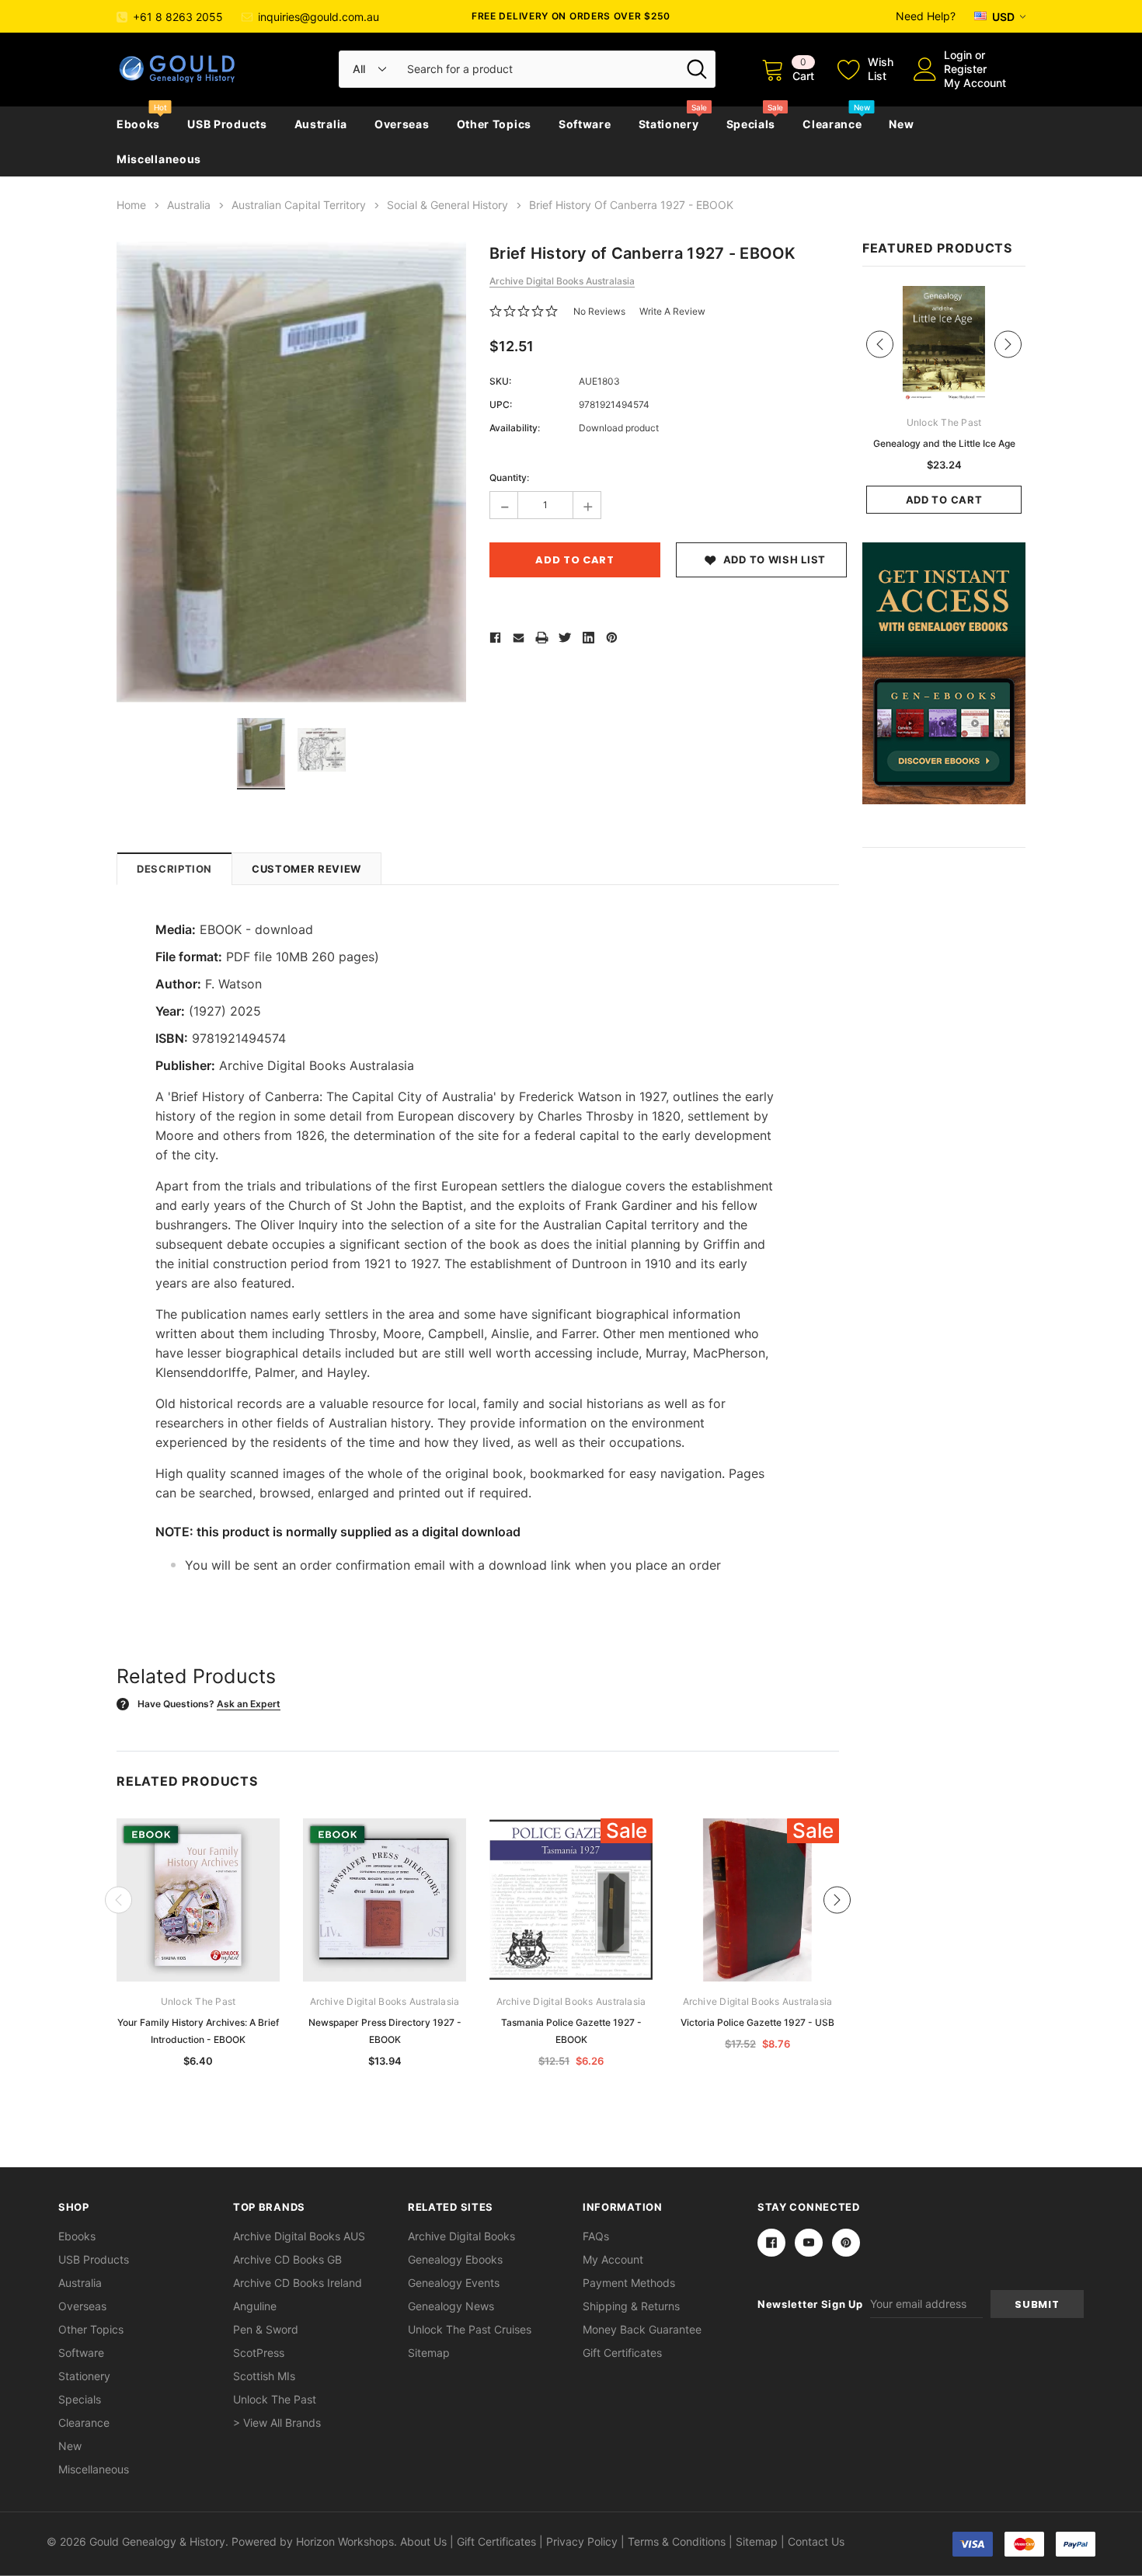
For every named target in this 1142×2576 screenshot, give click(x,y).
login (958, 55)
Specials (751, 124)
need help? (926, 16)
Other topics (494, 124)
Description (174, 869)
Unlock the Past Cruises (470, 2329)
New (901, 124)
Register (965, 69)
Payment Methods (629, 2283)
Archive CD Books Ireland (298, 2283)
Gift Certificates (622, 2353)
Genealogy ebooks (455, 2259)
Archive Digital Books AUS (299, 2236)
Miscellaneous (159, 159)
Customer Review (306, 869)
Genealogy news (451, 2306)
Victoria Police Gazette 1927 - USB (757, 2022)
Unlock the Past (275, 2399)
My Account (975, 83)
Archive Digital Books (461, 2236)
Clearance (832, 124)
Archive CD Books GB (287, 2259)
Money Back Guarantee (642, 2329)
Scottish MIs (264, 2376)
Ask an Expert (249, 1704)
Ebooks (138, 124)
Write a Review (672, 311)
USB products (227, 124)
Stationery (669, 124)
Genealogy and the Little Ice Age (944, 443)
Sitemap (429, 2353)
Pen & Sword (266, 2329)
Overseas (402, 124)
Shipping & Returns (631, 2306)
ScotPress (259, 2353)
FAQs (596, 2236)
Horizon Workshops (345, 2541)
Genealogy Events (454, 2283)
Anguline (255, 2306)
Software (585, 124)
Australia (321, 124)
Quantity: (509, 478)
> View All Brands (277, 2423)
